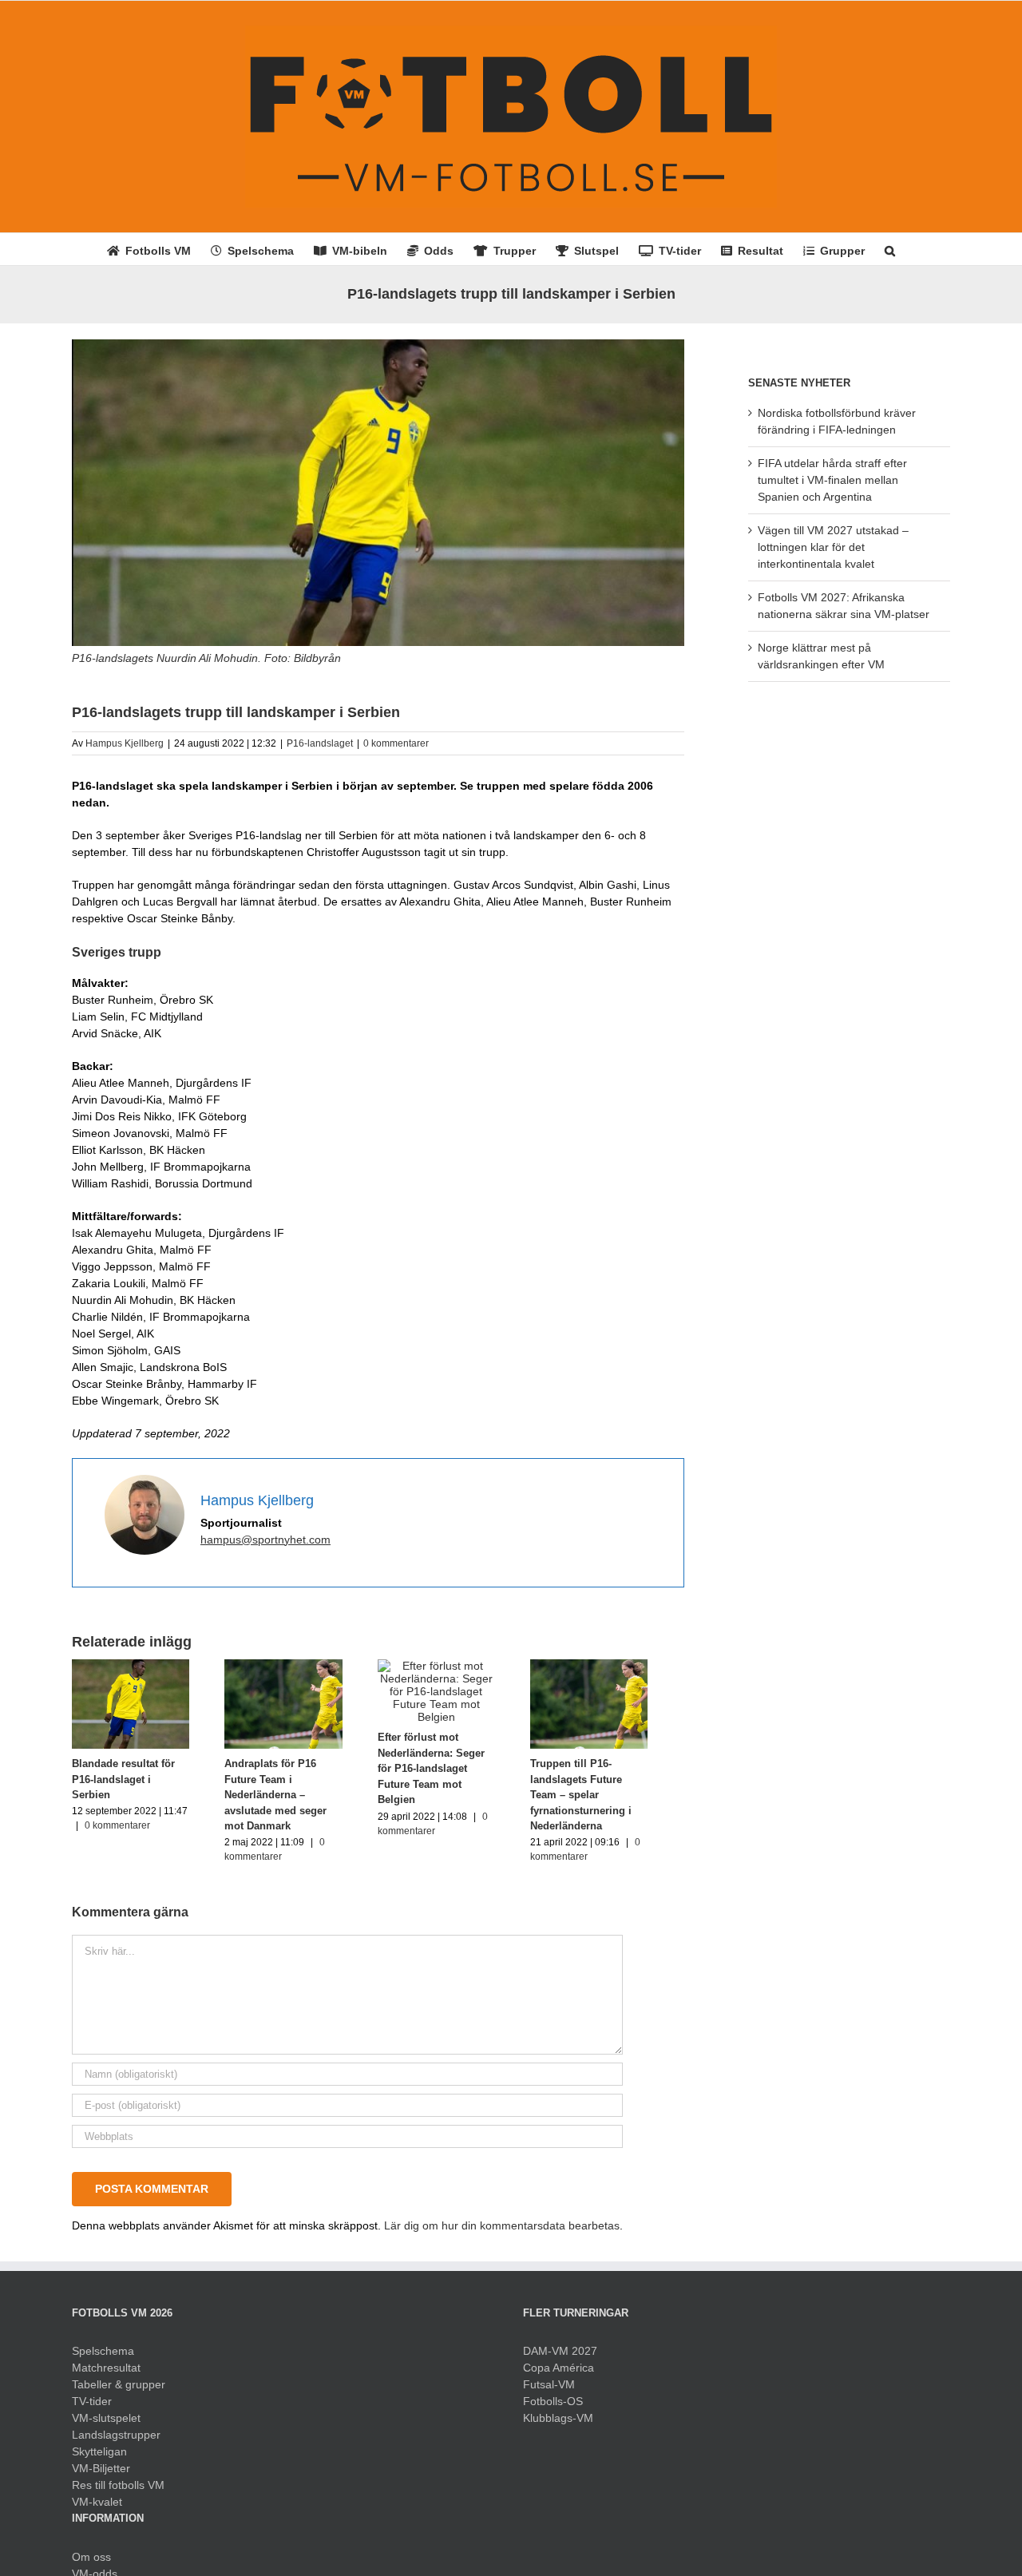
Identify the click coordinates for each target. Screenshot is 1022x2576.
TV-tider (92, 2408)
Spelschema (103, 2358)
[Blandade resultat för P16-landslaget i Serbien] (135, 1666)
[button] (890, 249)
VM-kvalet (97, 2509)
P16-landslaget (320, 743)
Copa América (559, 2375)
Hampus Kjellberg (125, 743)
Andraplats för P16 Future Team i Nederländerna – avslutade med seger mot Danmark (296, 1802)
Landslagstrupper (116, 2442)
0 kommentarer (396, 743)
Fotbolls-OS (553, 2408)
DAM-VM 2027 (560, 2358)
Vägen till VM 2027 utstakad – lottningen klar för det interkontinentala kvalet (833, 547)
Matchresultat (106, 2375)
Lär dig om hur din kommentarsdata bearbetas (502, 2233)
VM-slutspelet (106, 2425)
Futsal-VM (549, 2392)
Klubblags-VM (558, 2425)
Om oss (91, 2564)
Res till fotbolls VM (118, 2492)
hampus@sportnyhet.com (265, 1540)
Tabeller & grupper (119, 2392)
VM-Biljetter (101, 2475)
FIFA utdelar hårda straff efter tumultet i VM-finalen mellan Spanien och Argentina (832, 480)
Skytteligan (99, 2459)
